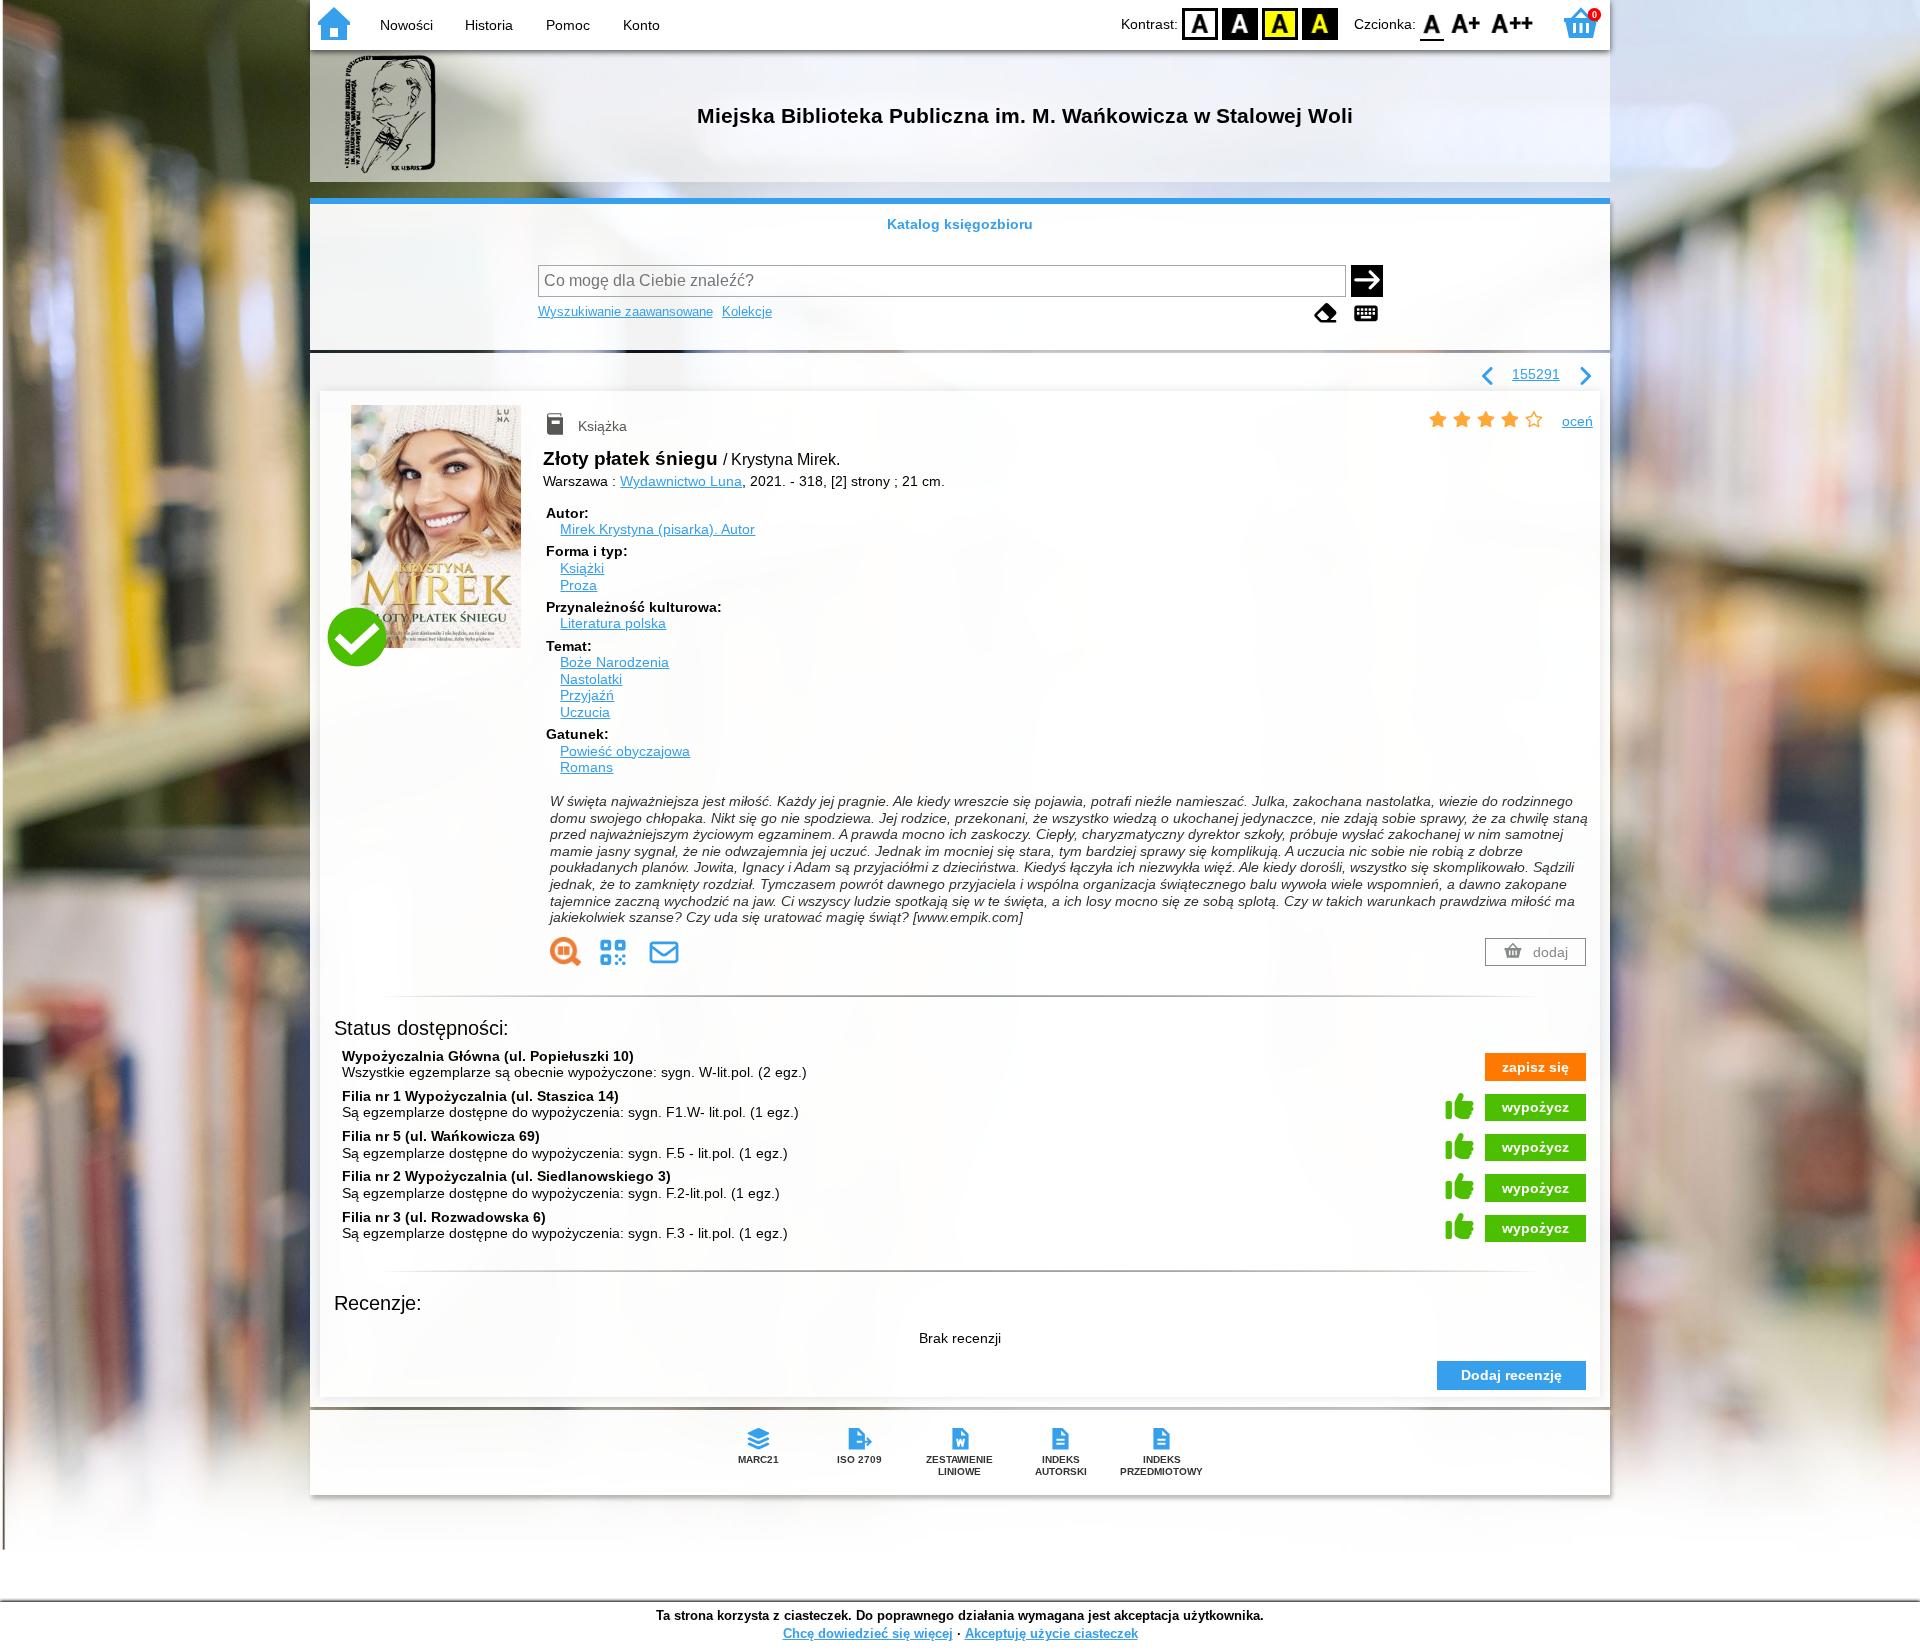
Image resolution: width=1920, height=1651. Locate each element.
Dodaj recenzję (1511, 1375)
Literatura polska (613, 623)
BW (1240, 22)
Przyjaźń (587, 695)
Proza (578, 585)
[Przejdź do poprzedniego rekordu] (1488, 377)
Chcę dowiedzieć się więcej (868, 1633)
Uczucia (585, 712)
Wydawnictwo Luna (681, 481)
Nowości (406, 25)
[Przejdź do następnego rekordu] (1585, 377)
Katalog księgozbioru (960, 224)
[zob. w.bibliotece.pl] (565, 951)
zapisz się (1535, 1067)
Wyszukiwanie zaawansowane (625, 311)
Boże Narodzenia (614, 662)
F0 (1432, 22)
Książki (582, 568)
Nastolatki (591, 679)
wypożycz (1535, 1107)
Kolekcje (747, 311)
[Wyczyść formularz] (1326, 313)
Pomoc (568, 25)
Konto (641, 25)
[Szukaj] (1367, 281)
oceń (1577, 421)
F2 (1512, 22)
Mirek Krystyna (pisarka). (657, 529)
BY (1320, 22)
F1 (1466, 22)
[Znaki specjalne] (1366, 313)
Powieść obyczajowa (625, 751)
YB (1280, 22)
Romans (586, 767)
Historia (489, 25)
